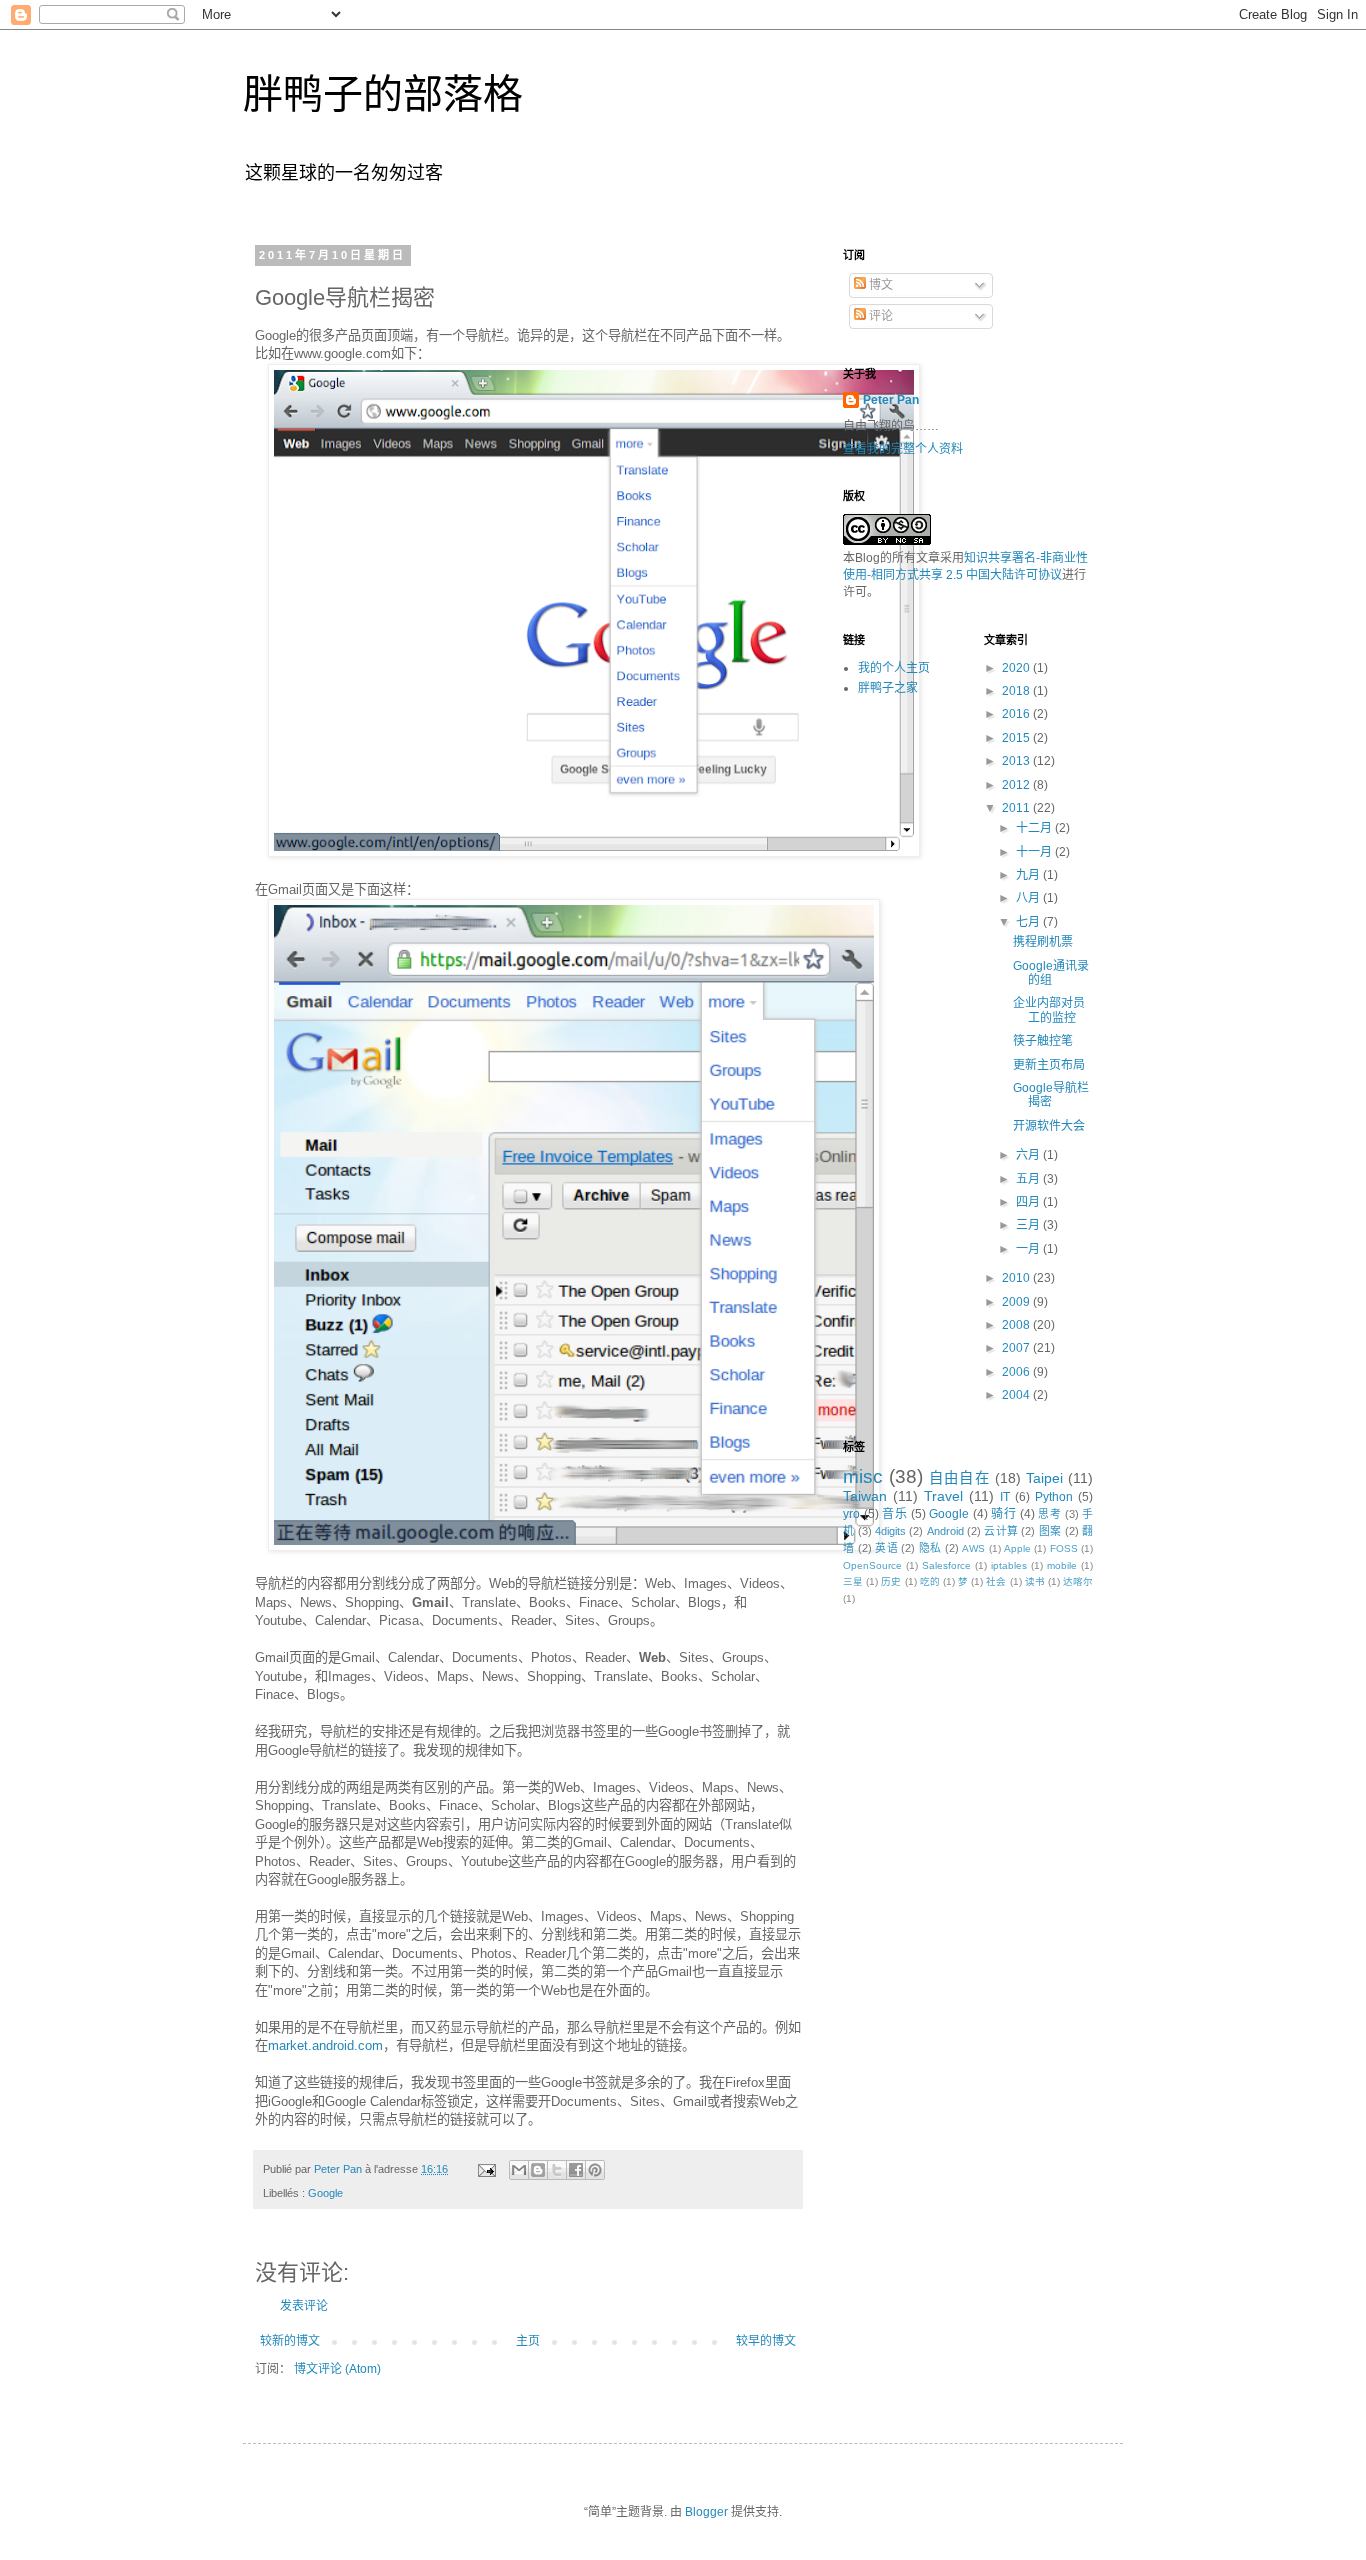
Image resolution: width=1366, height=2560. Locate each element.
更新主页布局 (1049, 1065)
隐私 (930, 1548)
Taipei (1044, 1478)
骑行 (1003, 1514)
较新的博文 (290, 2341)
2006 (1017, 1372)
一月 (1029, 1249)
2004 (1017, 1395)
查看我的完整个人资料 (903, 449)
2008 (1017, 1325)
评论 (879, 316)
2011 (1017, 808)
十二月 (1035, 828)
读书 (1035, 1581)
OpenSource (872, 1565)
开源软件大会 (1049, 1126)
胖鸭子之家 (888, 688)
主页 (528, 2341)
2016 (1017, 714)
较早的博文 (766, 2341)
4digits (890, 1531)
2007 (1017, 1348)
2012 (1017, 785)
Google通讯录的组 (1051, 973)
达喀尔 (1078, 1581)
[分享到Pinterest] (595, 2170)
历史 (891, 1581)
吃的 (930, 1581)
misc (863, 1476)
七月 (1029, 922)
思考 (1049, 1514)
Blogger (706, 2512)
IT (1005, 1497)
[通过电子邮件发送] (519, 2170)
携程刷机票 (1043, 942)
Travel (943, 1496)
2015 (1017, 738)
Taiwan (865, 1496)
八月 (1029, 898)
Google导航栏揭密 (1051, 1095)
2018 (1017, 691)
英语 (886, 1548)
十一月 (1035, 852)
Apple (1017, 1548)
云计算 (1001, 1531)
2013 (1017, 761)
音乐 (894, 1514)
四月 (1029, 1202)
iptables (1009, 1565)
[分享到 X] (557, 2170)
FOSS (1064, 1548)
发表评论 (304, 2306)
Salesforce (946, 1565)
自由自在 (959, 1478)
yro (851, 1514)
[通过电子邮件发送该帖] (486, 2169)
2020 (1017, 668)
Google (325, 2193)
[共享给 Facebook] (576, 2170)
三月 (1029, 1225)
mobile (1062, 1565)
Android (945, 1531)
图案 (1050, 1531)
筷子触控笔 (1043, 1041)
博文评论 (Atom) (337, 2369)
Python (1054, 1497)
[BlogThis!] (538, 2170)
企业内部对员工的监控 (1049, 1010)
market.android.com (325, 2045)
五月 (1029, 1179)
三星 (853, 1581)
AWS (973, 1548)
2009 (1017, 1302)
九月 (1029, 875)
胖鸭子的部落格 (383, 94)
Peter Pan (891, 400)
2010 (1017, 1278)
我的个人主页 (894, 668)
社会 (996, 1581)
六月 (1029, 1155)
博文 (879, 285)
